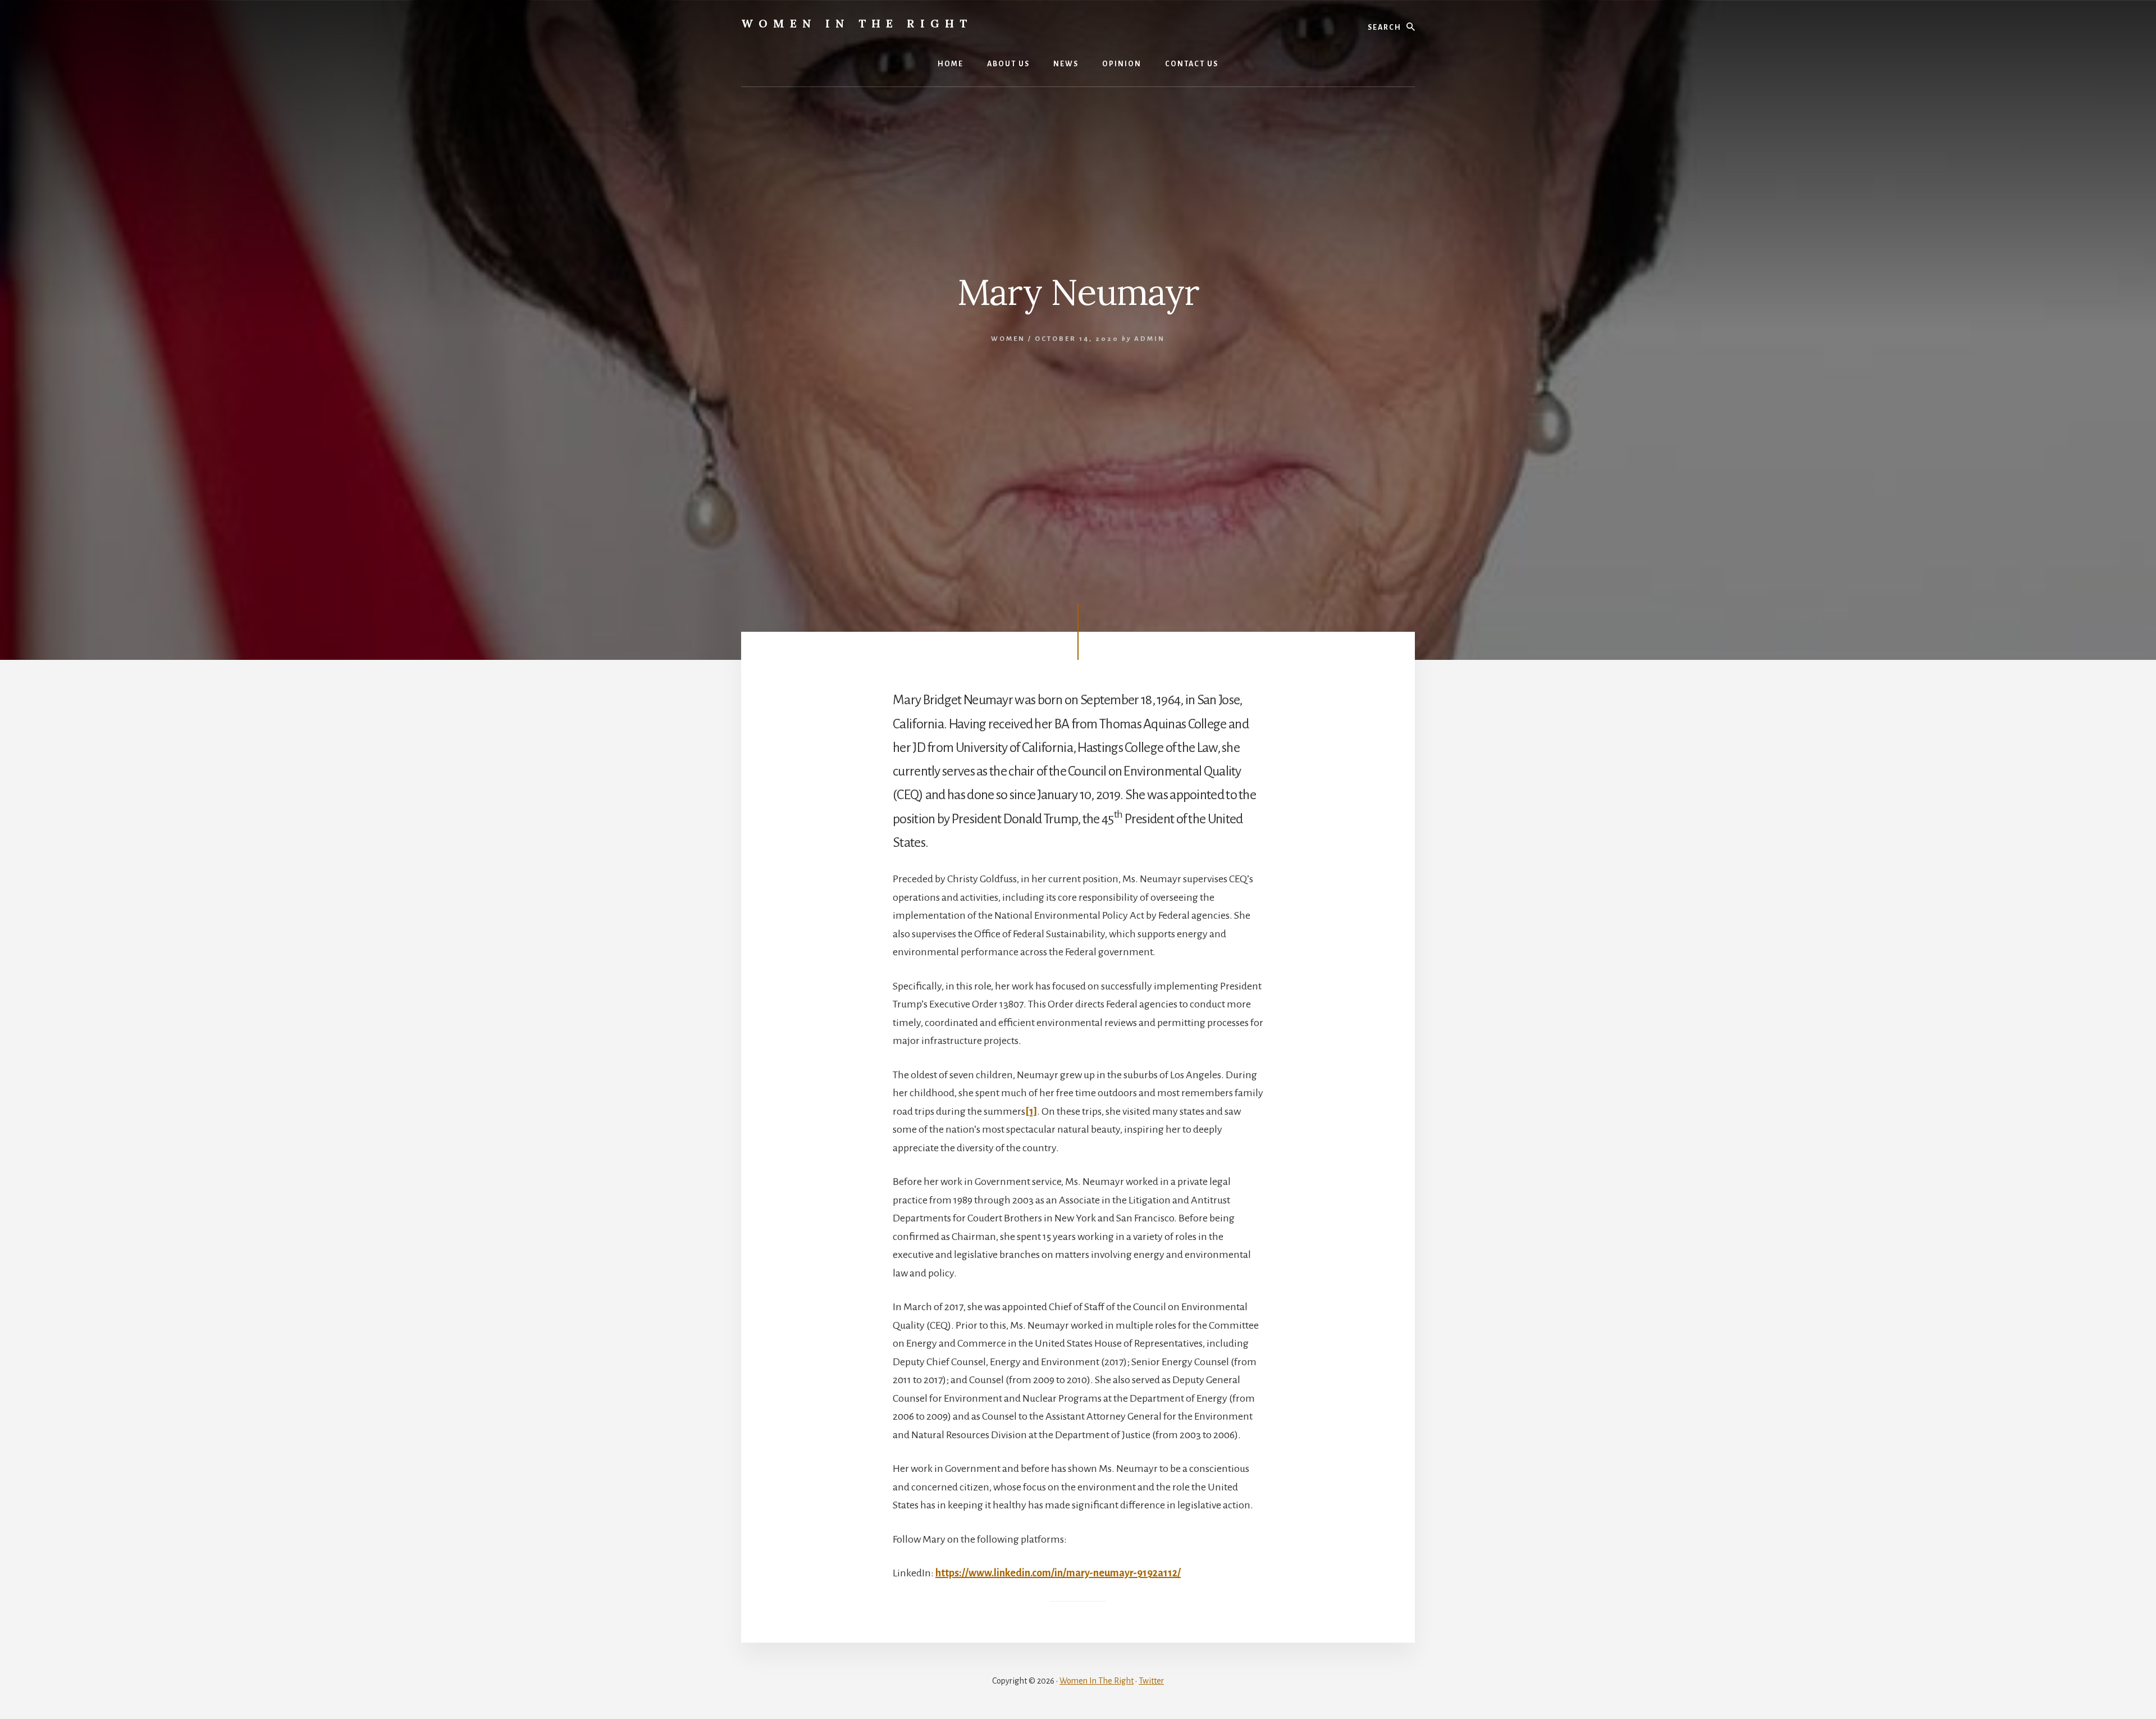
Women (1008, 339)
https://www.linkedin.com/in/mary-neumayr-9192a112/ (1058, 1573)
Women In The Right (857, 23)
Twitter (1151, 1681)
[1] (1031, 1111)
